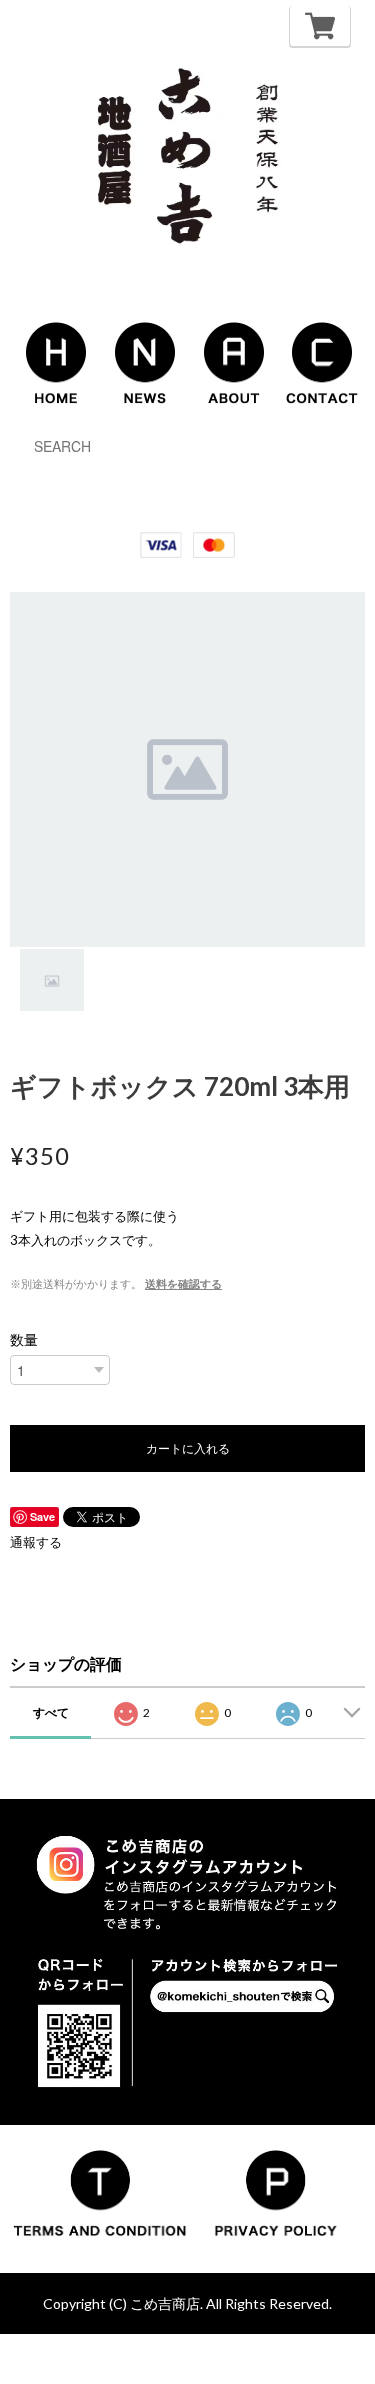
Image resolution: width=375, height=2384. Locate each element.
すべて (51, 1712)
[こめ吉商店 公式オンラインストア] (188, 156)
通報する (36, 1542)
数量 (24, 1340)
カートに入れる (188, 1447)
